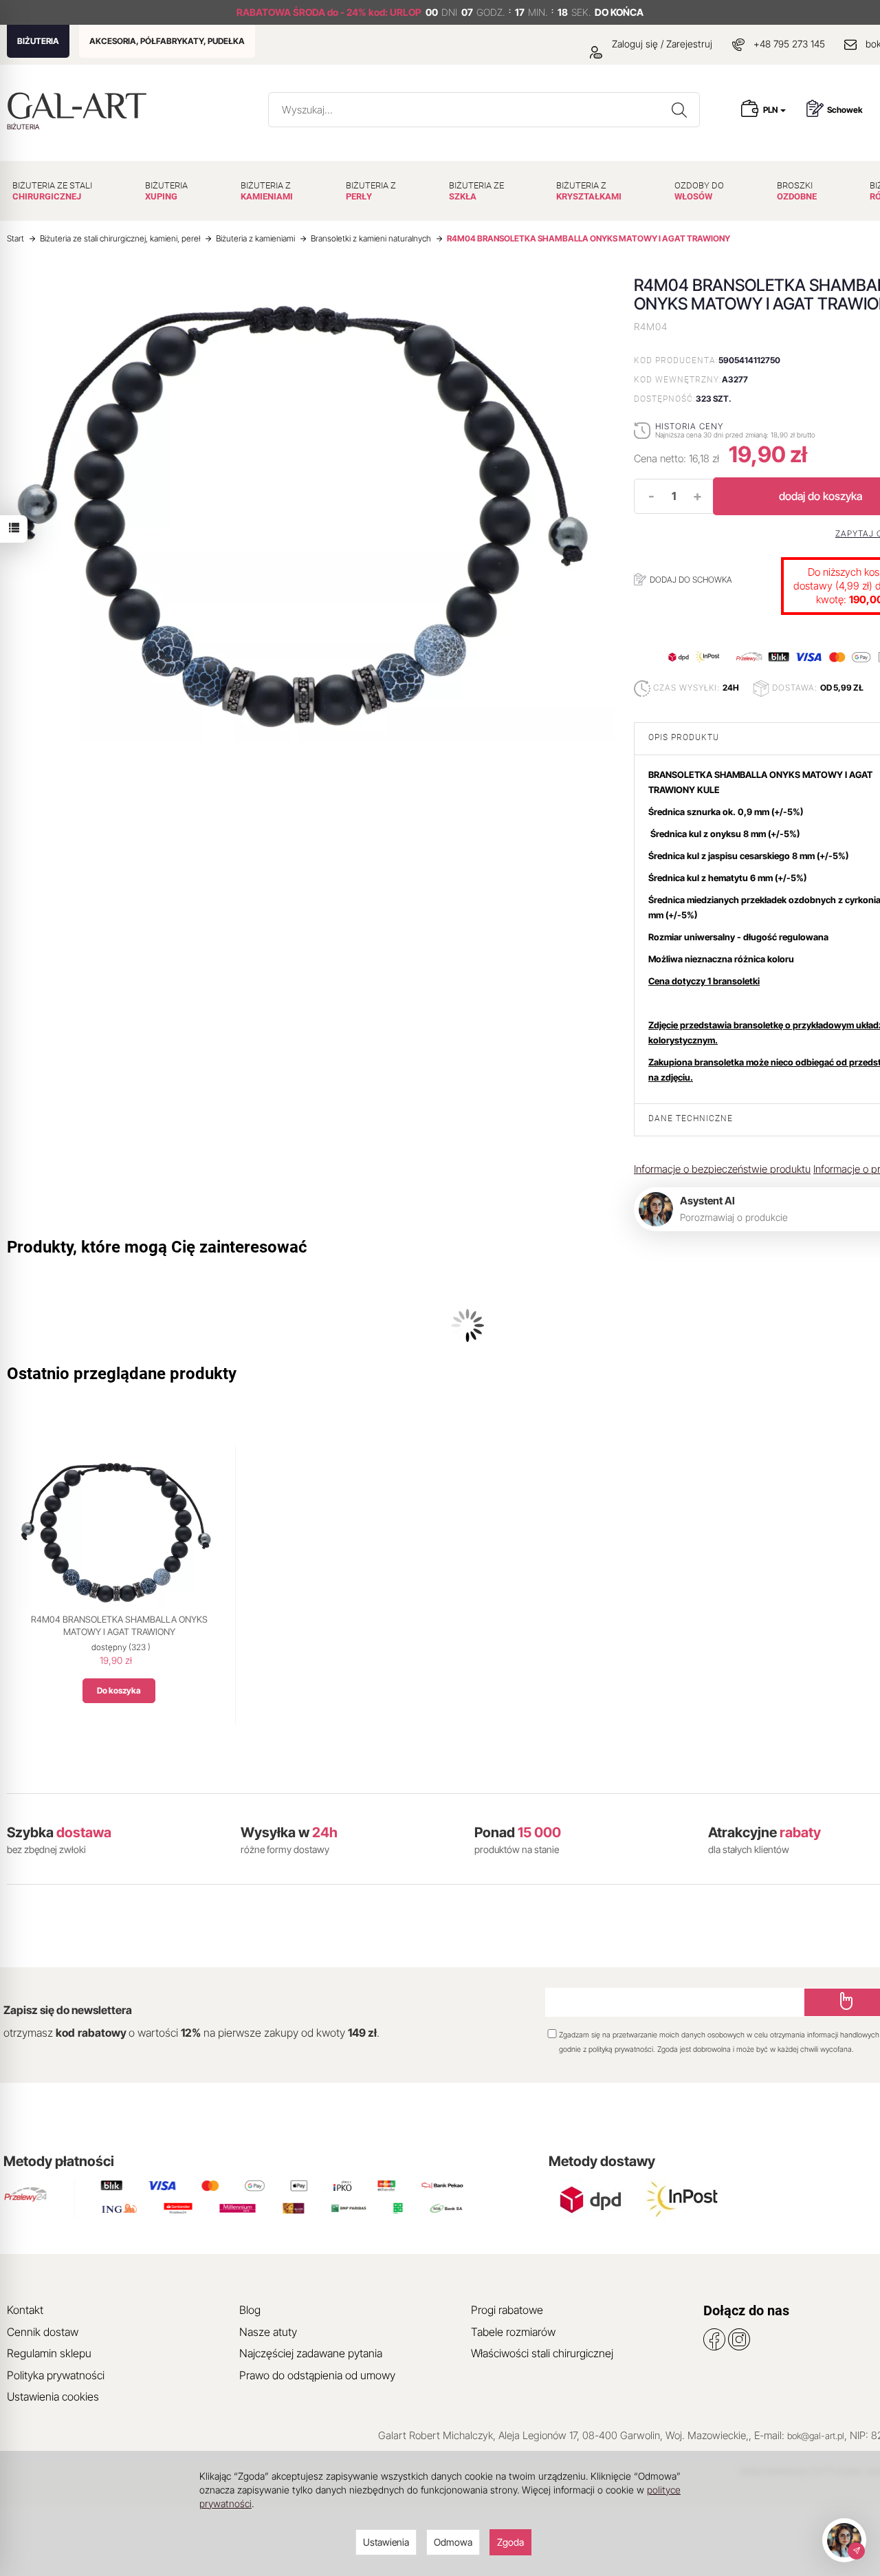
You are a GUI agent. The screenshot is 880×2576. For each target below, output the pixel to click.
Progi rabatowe (507, 2310)
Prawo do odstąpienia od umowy (317, 2375)
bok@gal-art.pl (816, 2436)
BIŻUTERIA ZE (476, 191)
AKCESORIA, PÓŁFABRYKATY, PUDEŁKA (167, 41)
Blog (250, 2310)
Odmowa (453, 2542)
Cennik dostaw (43, 2332)
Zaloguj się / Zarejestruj (661, 44)
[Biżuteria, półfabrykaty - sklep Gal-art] (80, 106)
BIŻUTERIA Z (267, 191)
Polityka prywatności (56, 2375)
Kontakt (25, 2310)
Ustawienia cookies (53, 2396)
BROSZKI (797, 191)
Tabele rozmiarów (513, 2332)
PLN (771, 110)
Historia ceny (689, 426)
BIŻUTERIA (38, 41)
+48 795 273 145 (789, 44)
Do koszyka (119, 1690)
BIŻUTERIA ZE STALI (52, 191)
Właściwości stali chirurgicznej (542, 2353)
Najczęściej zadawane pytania (311, 2353)
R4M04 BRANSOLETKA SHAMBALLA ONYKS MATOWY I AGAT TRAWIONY (119, 1625)
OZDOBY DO (699, 191)
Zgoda (510, 2542)
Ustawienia (386, 2542)
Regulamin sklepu (49, 2353)
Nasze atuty (268, 2332)
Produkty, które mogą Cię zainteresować (157, 1247)
